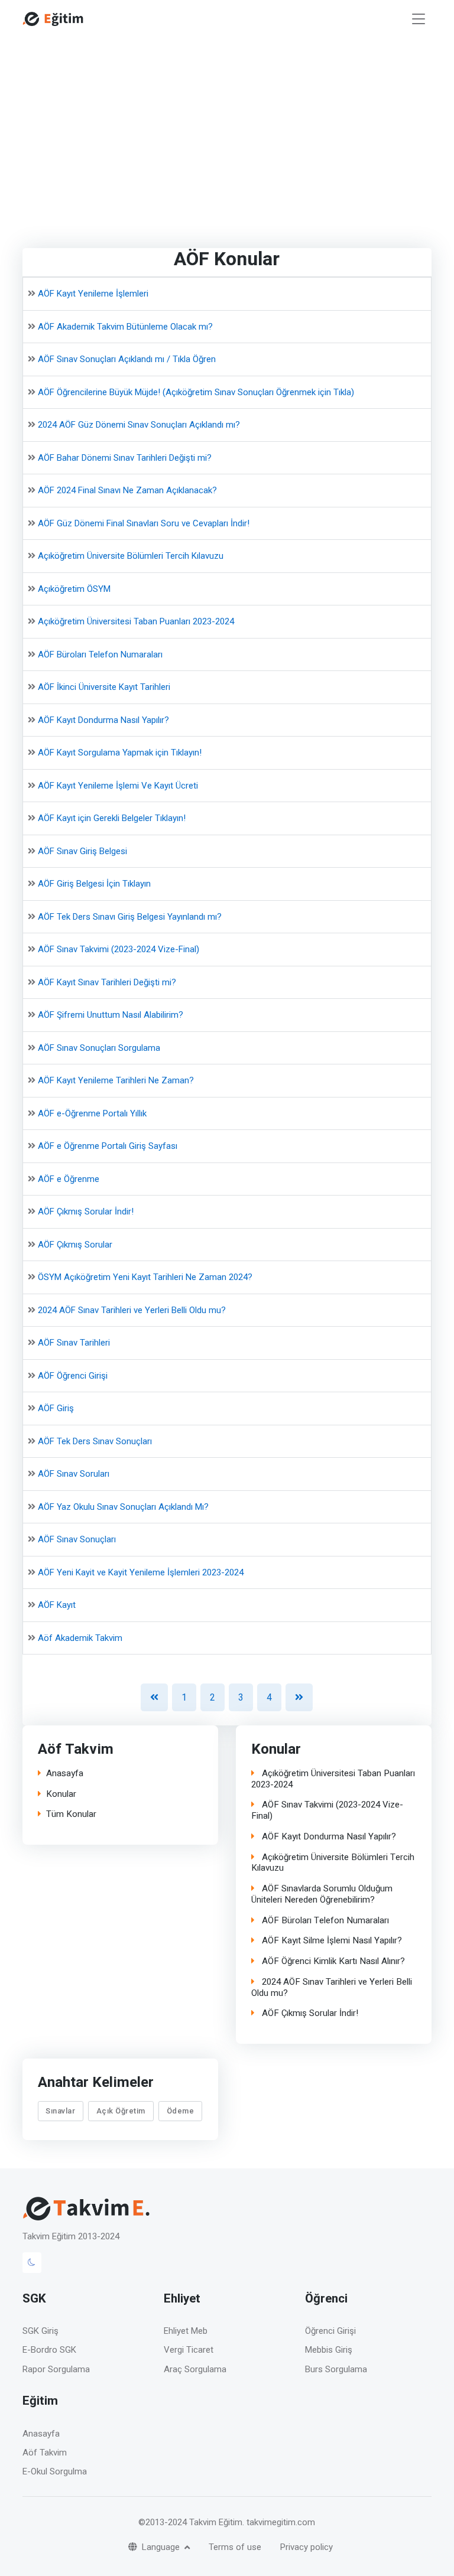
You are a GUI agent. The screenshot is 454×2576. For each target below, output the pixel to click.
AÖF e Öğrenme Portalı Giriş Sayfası (108, 1146)
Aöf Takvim (45, 2453)
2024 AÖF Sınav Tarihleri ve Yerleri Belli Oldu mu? (132, 1310)
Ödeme (181, 2111)
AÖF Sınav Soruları (74, 1474)
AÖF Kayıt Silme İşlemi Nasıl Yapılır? (331, 1941)
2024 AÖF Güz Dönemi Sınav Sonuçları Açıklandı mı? (139, 425)
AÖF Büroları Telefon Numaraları (100, 654)
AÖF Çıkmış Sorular (75, 1244)
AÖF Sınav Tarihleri (74, 1343)
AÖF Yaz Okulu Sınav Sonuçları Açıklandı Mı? (123, 1506)
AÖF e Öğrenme (69, 1178)
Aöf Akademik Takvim (80, 1637)
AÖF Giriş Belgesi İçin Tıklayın (94, 884)
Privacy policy (307, 2547)
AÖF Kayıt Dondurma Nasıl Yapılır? (103, 719)
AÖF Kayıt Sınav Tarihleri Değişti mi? (107, 982)
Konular (61, 1794)
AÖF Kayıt (57, 1605)
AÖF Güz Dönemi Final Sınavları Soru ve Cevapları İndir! (144, 523)
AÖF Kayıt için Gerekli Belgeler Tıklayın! (112, 818)
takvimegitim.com (281, 2522)
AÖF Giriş (56, 1408)
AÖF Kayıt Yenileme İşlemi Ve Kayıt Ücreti (118, 785)
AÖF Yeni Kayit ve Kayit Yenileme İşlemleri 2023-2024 (141, 1572)
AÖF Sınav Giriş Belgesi (82, 851)
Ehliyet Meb (186, 2331)
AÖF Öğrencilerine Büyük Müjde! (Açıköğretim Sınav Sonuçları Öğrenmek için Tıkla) (196, 392)
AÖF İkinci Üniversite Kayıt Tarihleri (104, 687)
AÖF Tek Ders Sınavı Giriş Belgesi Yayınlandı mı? (130, 916)
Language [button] (162, 2547)
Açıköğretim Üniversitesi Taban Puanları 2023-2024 (136, 621)
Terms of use (235, 2547)
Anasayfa (65, 1774)
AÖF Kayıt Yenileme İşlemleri (93, 294)
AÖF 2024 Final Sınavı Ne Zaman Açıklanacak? (127, 490)
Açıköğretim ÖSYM (74, 588)
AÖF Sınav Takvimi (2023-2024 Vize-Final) (119, 949)
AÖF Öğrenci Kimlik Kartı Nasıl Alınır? (332, 1961)
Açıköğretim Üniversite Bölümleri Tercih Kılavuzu (131, 556)
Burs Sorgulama (336, 2369)
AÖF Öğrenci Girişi (73, 1375)
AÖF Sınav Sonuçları (77, 1539)
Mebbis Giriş (329, 2350)
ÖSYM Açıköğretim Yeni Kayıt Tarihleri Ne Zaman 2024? (145, 1277)
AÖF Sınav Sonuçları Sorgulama (99, 1047)
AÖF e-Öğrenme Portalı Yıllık (92, 1113)
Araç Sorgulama (195, 2369)
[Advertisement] (227, 126)
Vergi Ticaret (189, 2350)
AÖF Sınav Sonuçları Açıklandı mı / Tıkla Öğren (127, 359)
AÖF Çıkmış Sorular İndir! (86, 1212)
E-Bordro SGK (49, 2350)
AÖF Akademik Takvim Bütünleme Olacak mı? (125, 326)
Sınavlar (60, 2111)
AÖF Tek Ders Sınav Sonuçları (95, 1441)
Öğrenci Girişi (330, 2331)
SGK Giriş (40, 2331)
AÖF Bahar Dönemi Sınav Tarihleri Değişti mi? (125, 457)
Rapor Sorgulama (56, 2369)
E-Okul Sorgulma (55, 2471)
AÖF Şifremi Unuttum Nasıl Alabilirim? (111, 1015)
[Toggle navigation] (419, 19)
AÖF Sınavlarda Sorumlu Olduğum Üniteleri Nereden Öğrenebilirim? (322, 1894)
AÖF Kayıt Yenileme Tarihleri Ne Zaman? (116, 1080)
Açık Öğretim (121, 2111)
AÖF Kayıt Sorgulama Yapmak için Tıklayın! (120, 753)
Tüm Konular (71, 1814)
